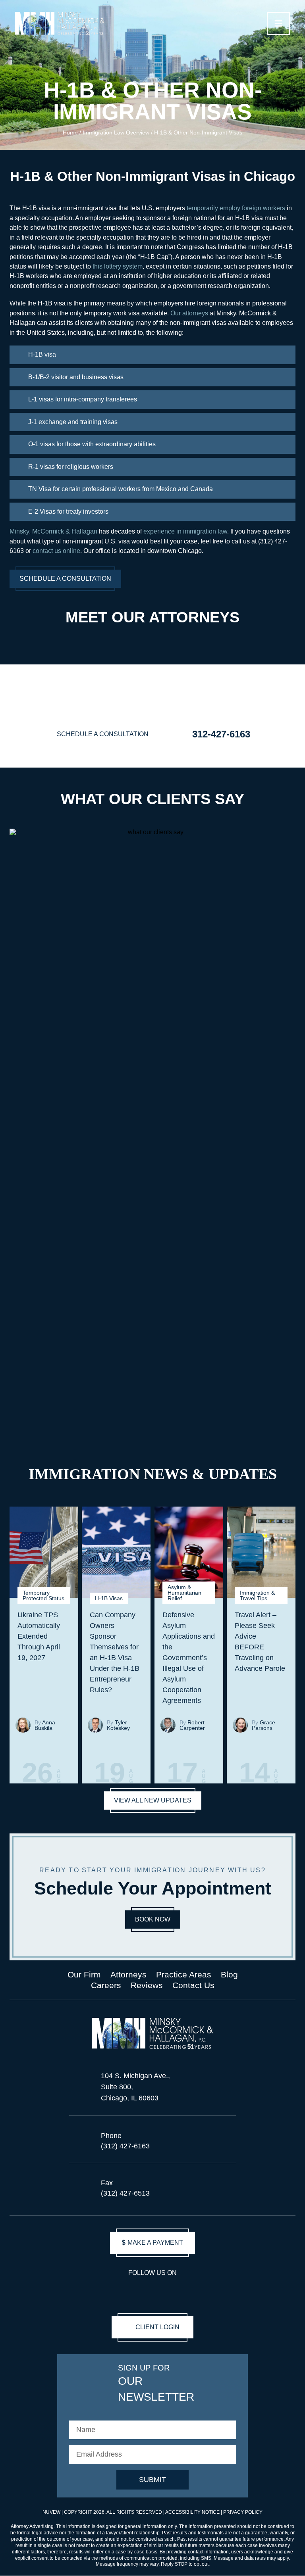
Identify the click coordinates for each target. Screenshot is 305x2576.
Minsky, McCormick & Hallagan (53, 531)
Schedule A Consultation (65, 579)
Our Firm (84, 1974)
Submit (152, 2480)
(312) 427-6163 (125, 2146)
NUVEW (51, 2512)
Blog (229, 1974)
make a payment (152, 2243)
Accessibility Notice (193, 2512)
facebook (106, 2291)
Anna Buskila (45, 1725)
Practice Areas (184, 1974)
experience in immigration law (185, 531)
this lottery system (118, 266)
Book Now (153, 1919)
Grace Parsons (263, 1725)
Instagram (143, 2291)
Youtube (124, 2291)
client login (157, 2327)
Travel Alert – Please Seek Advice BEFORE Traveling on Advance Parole (260, 1642)
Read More (24, 1755)
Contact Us (193, 1986)
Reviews (147, 1986)
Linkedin (162, 2291)
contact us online (56, 551)
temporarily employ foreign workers (236, 208)
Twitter (199, 2291)
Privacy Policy (243, 2512)
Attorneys (128, 1974)
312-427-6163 (221, 734)
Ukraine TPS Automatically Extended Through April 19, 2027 (39, 1636)
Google (180, 2291)
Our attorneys (189, 313)
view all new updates (153, 1800)
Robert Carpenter (192, 1725)
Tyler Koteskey (118, 1725)
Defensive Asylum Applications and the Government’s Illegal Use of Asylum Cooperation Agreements (189, 1658)
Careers (106, 1986)
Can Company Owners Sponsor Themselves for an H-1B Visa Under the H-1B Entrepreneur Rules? (115, 1652)
